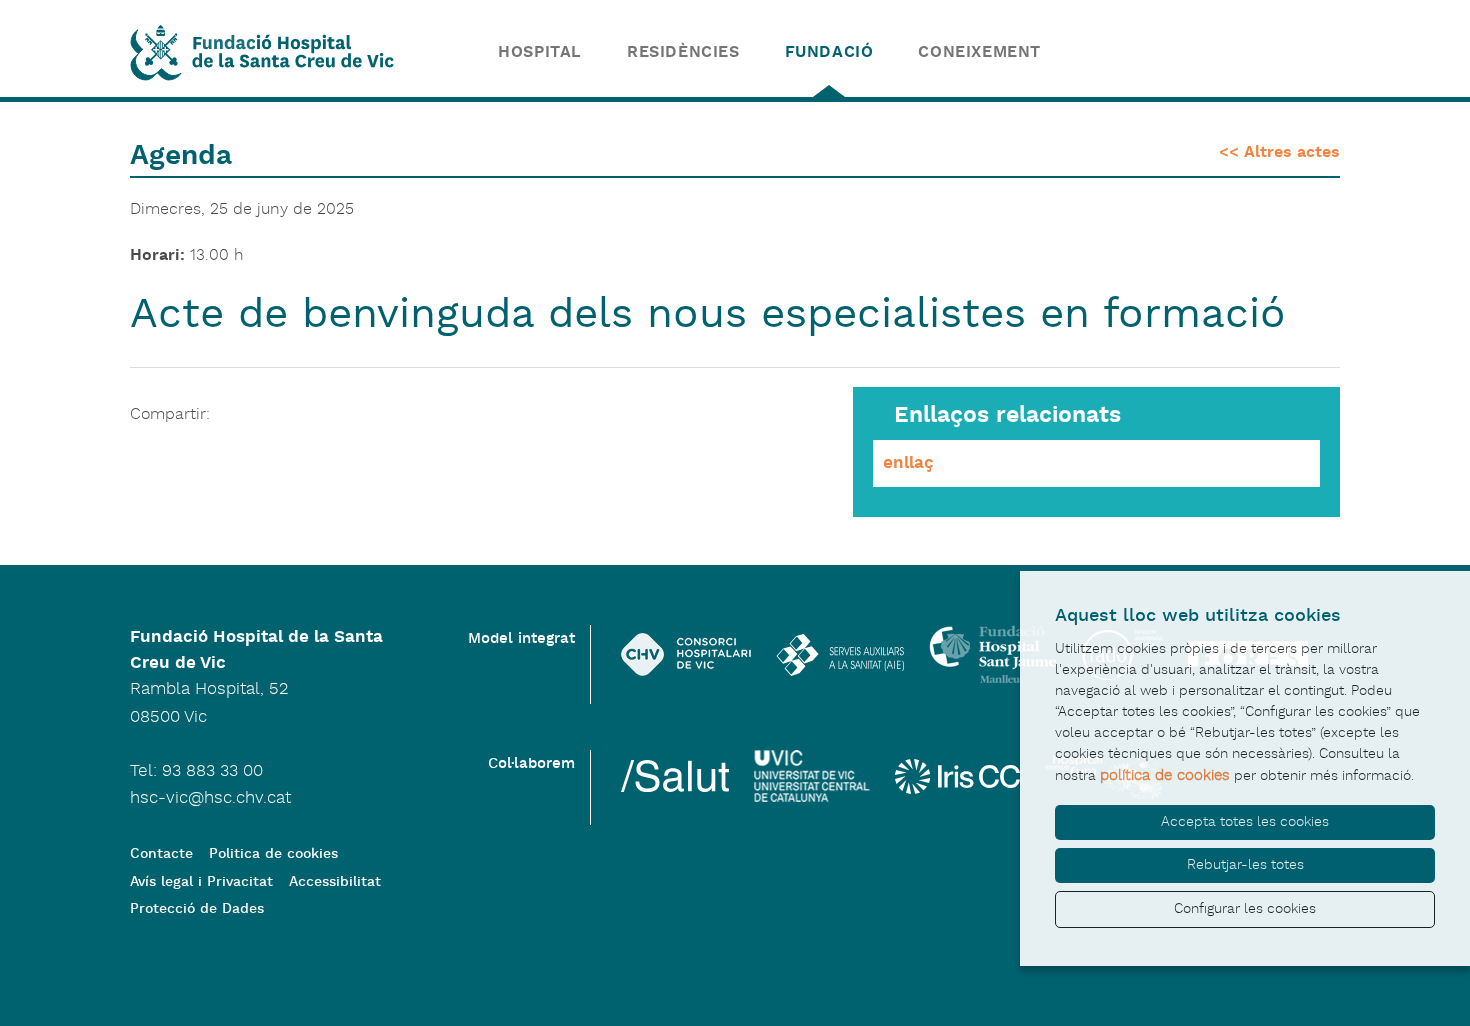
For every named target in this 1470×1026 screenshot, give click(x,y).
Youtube (1251, 60)
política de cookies (1165, 775)
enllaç (908, 463)
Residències (683, 52)
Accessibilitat (335, 882)
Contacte (161, 854)
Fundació (829, 52)
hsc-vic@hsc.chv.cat (210, 798)
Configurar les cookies (1245, 909)
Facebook (1196, 60)
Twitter (1090, 60)
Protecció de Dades (197, 909)
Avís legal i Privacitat (201, 882)
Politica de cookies (273, 854)
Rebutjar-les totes (1245, 865)
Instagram (1143, 60)
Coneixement (979, 52)
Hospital (540, 52)
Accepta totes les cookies (1245, 822)
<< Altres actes (1279, 152)
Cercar (1311, 60)
